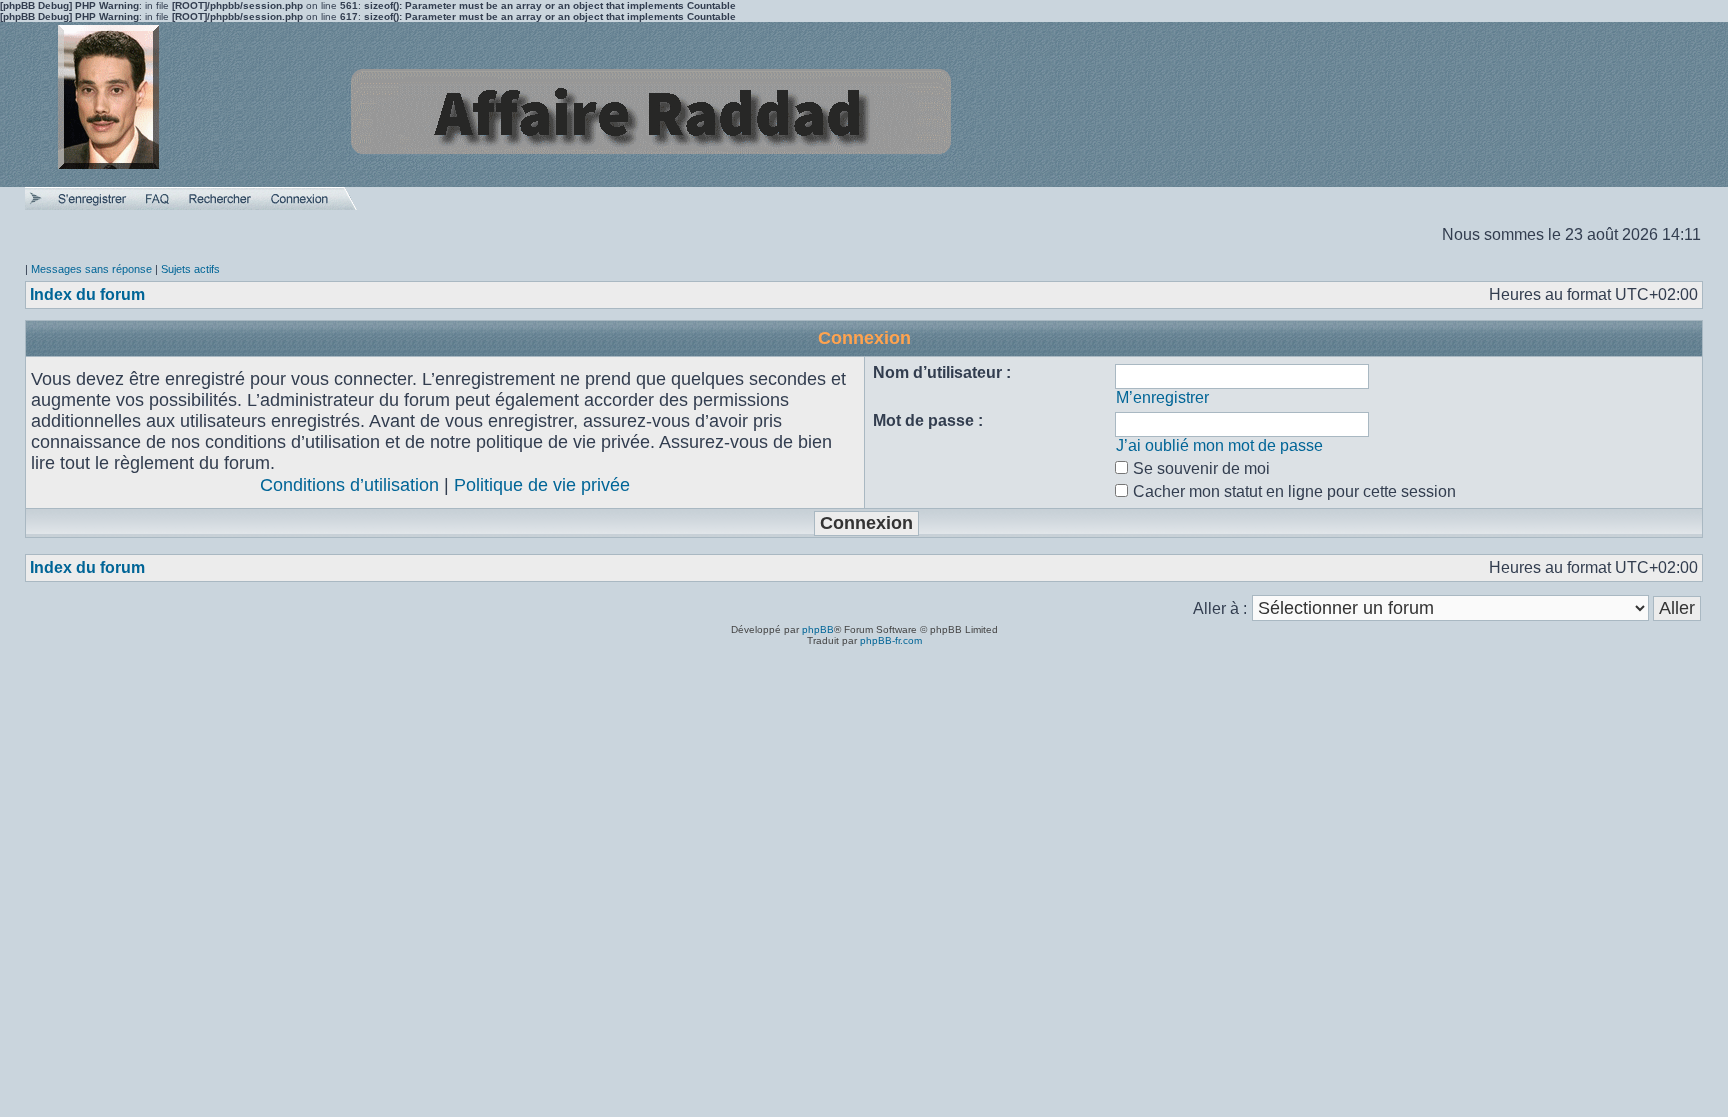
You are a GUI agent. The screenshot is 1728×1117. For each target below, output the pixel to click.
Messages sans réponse (91, 269)
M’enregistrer (1162, 397)
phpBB (818, 629)
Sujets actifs (190, 269)
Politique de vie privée (542, 485)
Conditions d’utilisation (349, 485)
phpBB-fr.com (891, 640)
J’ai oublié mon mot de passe (1219, 445)
